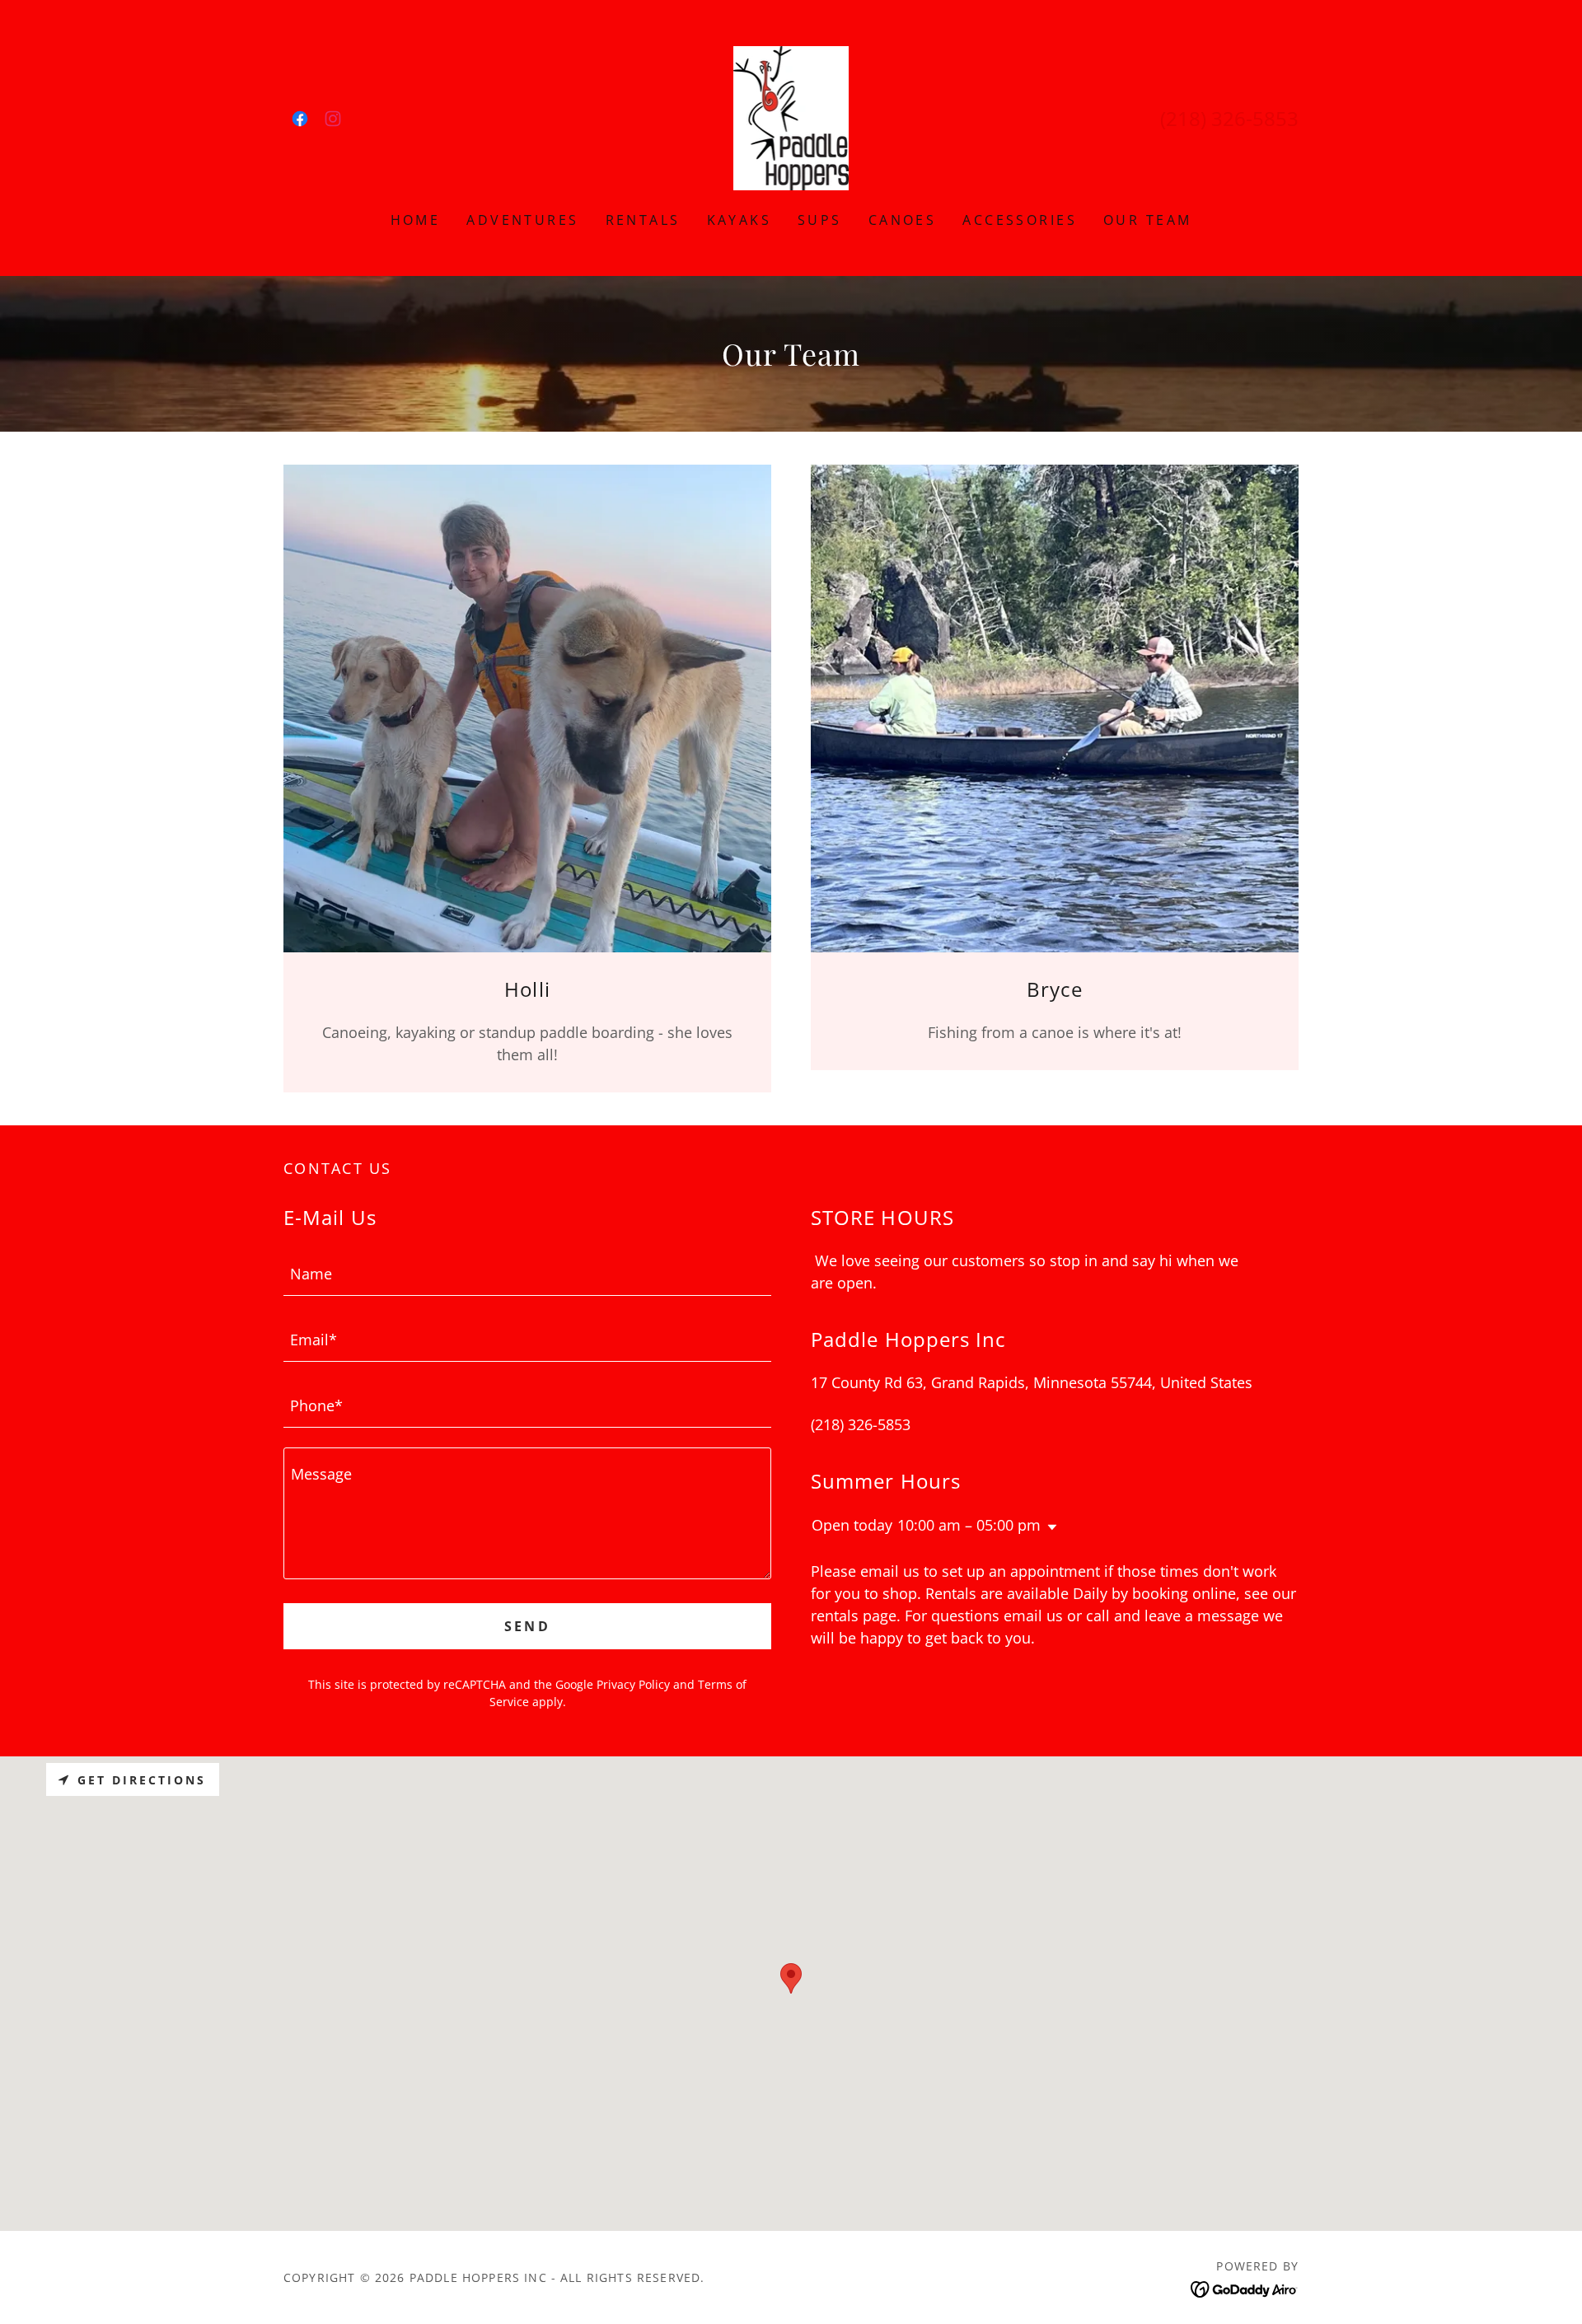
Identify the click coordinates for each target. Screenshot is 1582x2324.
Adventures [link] (522, 220)
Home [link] (416, 220)
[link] (300, 119)
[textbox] (527, 1273)
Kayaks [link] (740, 220)
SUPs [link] (820, 220)
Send (528, 1626)
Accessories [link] (1020, 220)
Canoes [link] (903, 220)
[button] (1049, 1527)
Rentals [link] (643, 220)
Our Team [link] (1147, 220)
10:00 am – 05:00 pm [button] (969, 1525)
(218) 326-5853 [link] (1229, 118)
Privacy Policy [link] (633, 1684)
